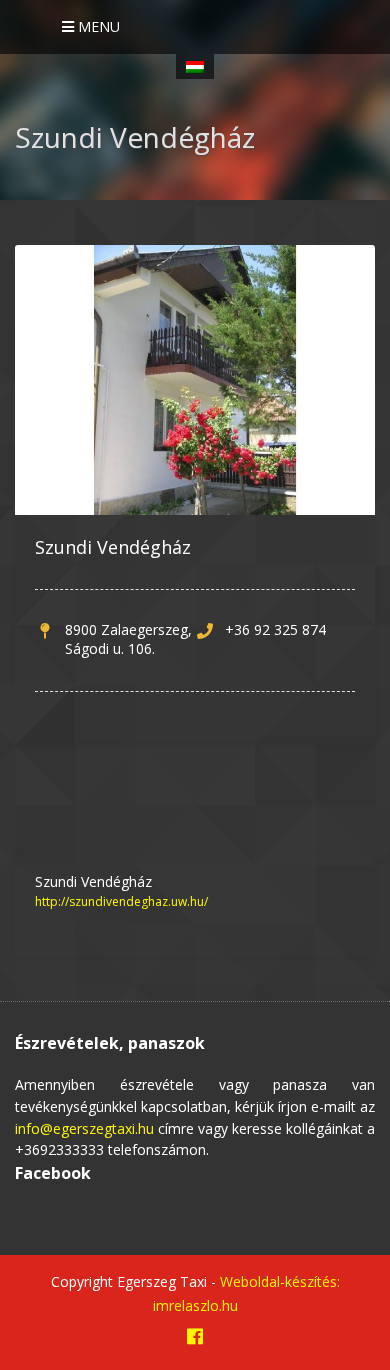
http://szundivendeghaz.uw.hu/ (121, 901)
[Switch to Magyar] (195, 66)
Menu (97, 26)
